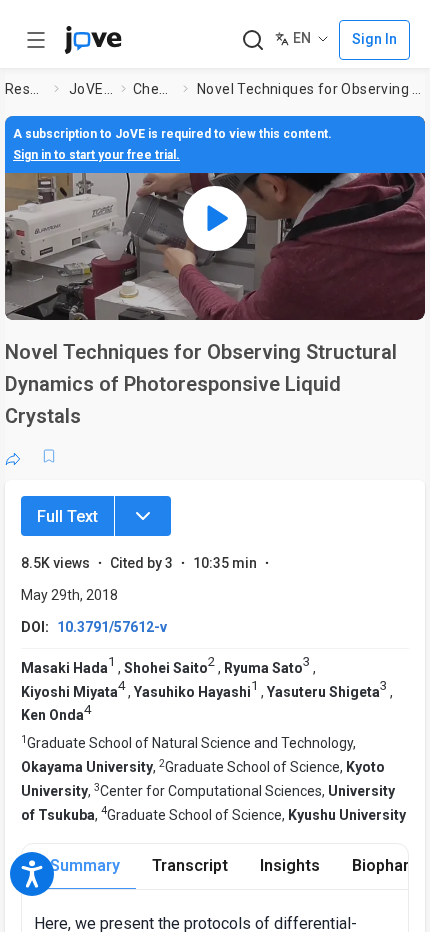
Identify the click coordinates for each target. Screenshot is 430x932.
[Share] (13, 456)
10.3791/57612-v (112, 627)
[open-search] (252, 40)
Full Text (67, 516)
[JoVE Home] (93, 40)
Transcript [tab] (190, 865)
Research (25, 89)
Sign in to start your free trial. (96, 155)
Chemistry (154, 89)
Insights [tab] (290, 865)
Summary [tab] (85, 865)
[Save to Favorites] (49, 456)
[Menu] (143, 516)
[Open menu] (36, 40)
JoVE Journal (91, 89)
